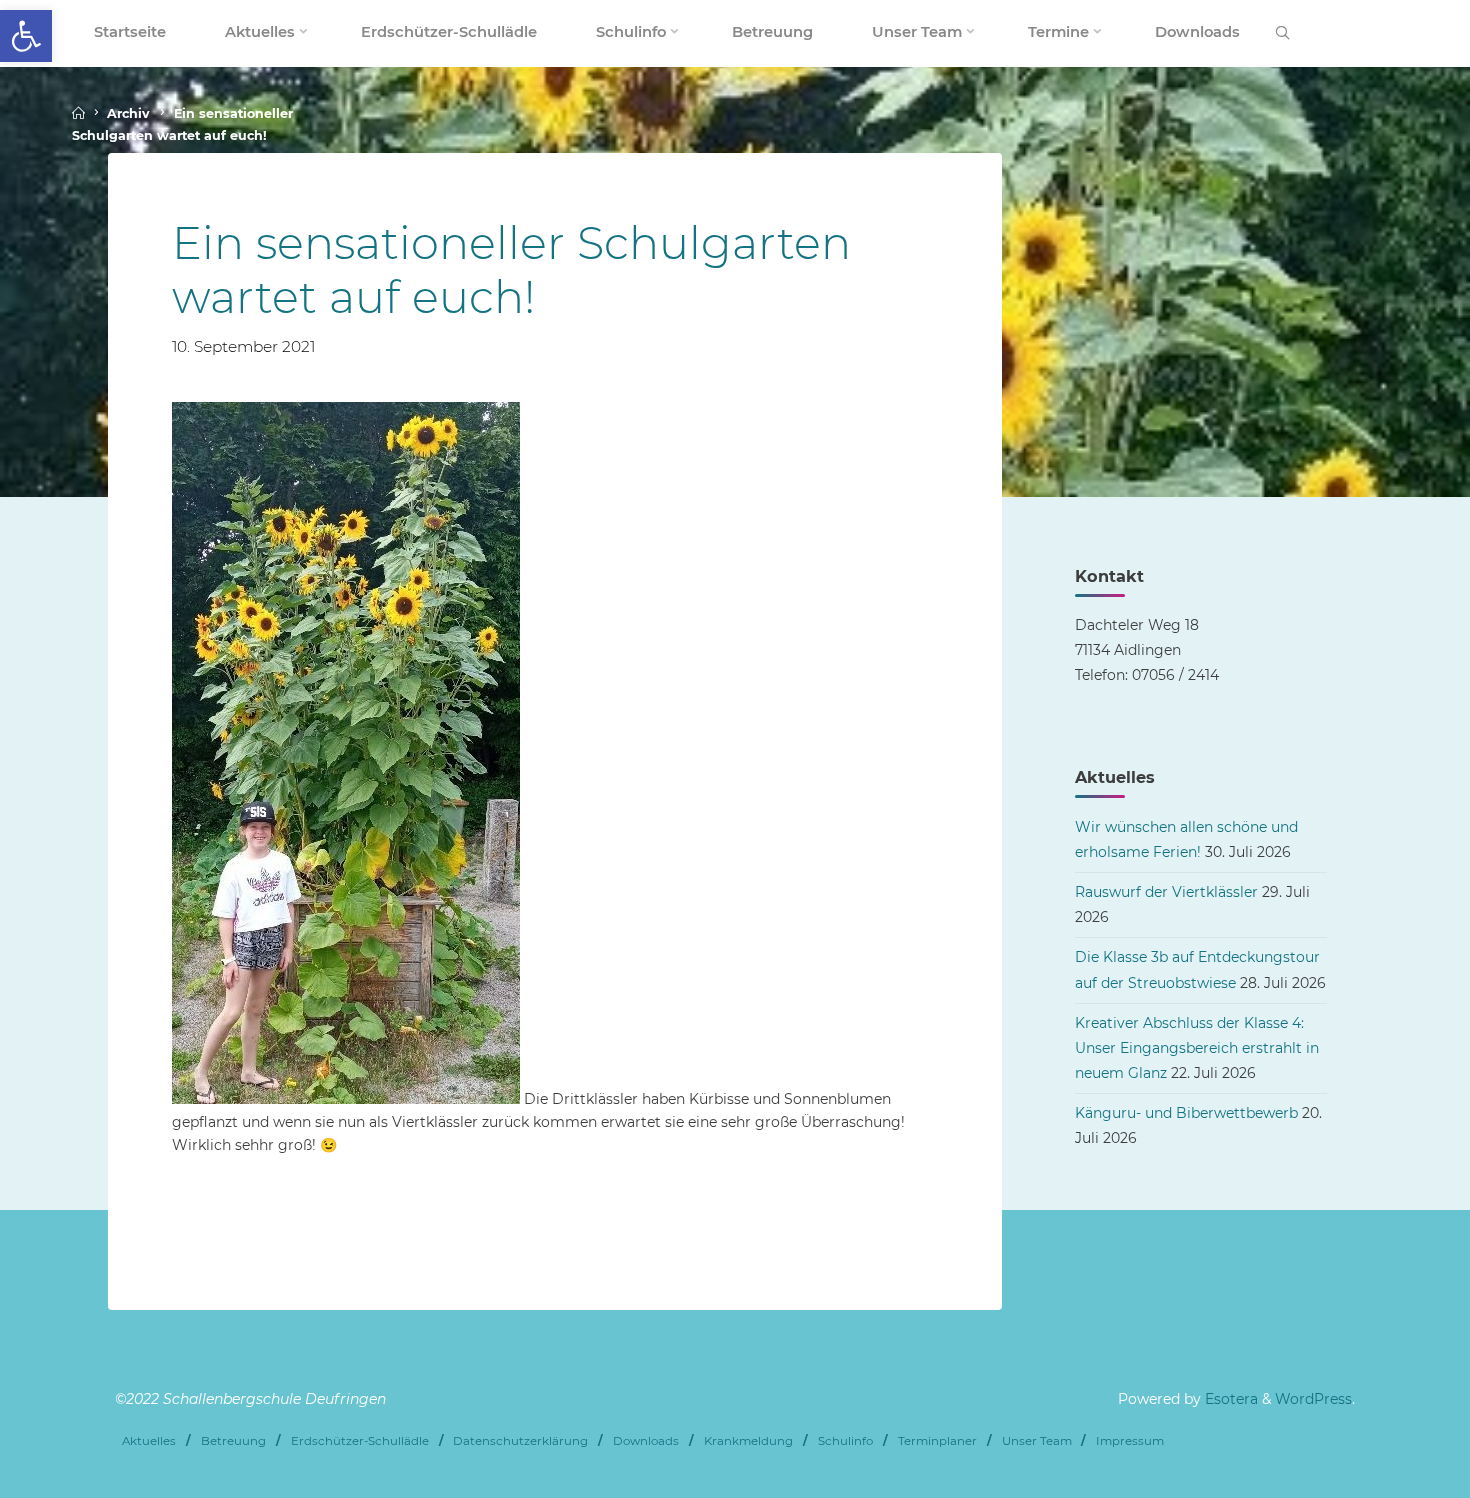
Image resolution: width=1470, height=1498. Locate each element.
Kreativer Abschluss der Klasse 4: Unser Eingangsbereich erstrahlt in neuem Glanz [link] (1197, 1048)
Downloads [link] (646, 1441)
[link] (26, 36)
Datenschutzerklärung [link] (520, 1441)
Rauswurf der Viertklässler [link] (1166, 892)
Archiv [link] (128, 113)
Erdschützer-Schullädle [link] (360, 1441)
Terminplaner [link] (937, 1441)
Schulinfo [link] (845, 1441)
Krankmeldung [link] (748, 1441)
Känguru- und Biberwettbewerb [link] (1186, 1113)
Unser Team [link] (1037, 1441)
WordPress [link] (1313, 1399)
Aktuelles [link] (149, 1441)
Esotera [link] (1229, 1399)
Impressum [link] (1130, 1441)
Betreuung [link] (233, 1441)
